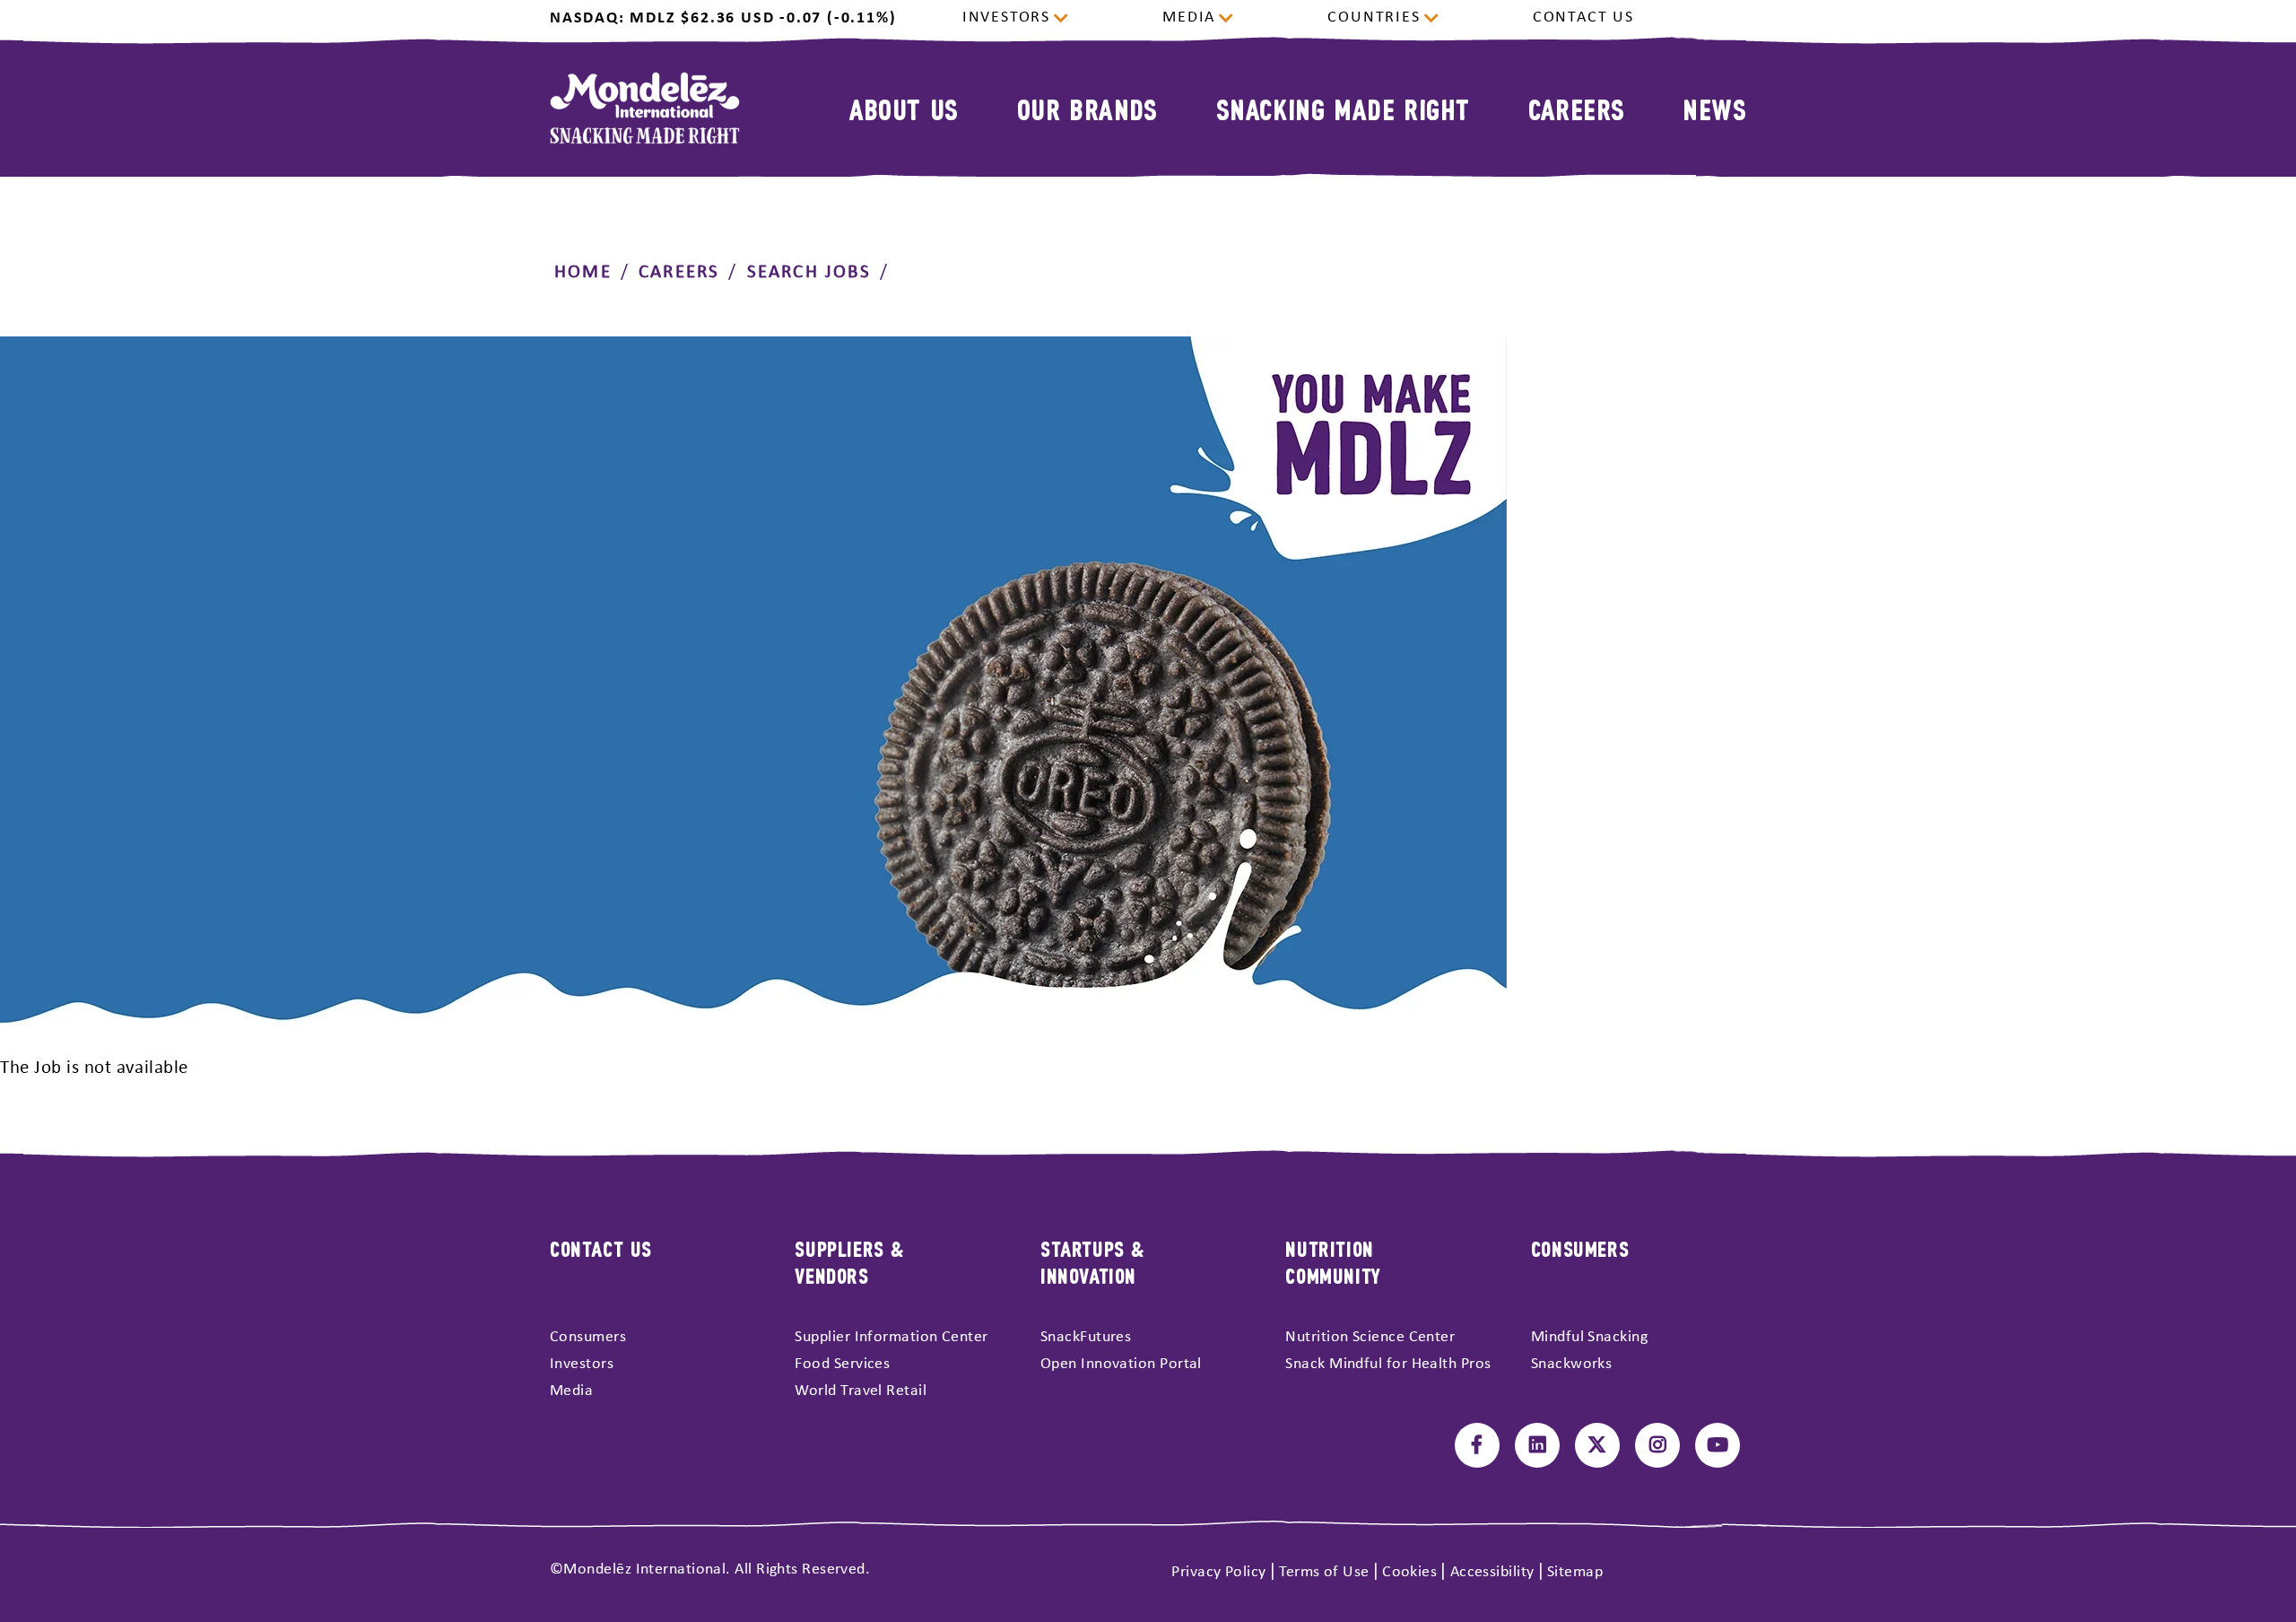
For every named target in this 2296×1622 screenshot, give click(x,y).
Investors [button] (1006, 18)
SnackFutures (1086, 1337)
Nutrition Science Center (1370, 1337)
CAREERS (679, 272)
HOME (583, 272)
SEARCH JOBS (809, 272)
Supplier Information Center (891, 1337)
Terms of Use (1324, 1572)
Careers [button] (1577, 108)
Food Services (842, 1364)
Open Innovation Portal (1121, 1364)
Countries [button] (1374, 18)
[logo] (645, 108)
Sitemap (1575, 1572)
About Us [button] (904, 108)
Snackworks (1572, 1364)
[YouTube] (1718, 1445)
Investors (582, 1364)
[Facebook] (1477, 1445)
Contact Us (1583, 18)
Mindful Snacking (1589, 1337)
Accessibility (1492, 1572)
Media (571, 1391)
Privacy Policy (1218, 1572)
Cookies (1409, 1572)
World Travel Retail (861, 1391)
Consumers (588, 1337)
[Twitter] (1597, 1445)
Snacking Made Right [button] (1343, 108)
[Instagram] (1657, 1445)
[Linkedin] (1537, 1445)
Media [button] (1189, 18)
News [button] (1714, 108)
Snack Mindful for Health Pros (1388, 1364)
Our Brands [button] (1087, 108)
